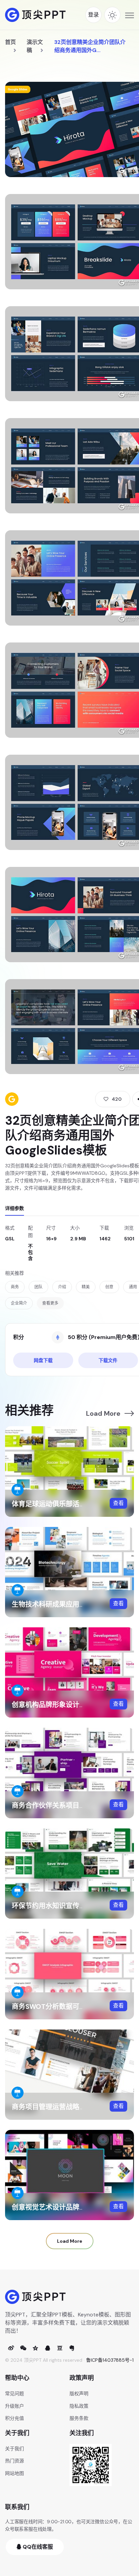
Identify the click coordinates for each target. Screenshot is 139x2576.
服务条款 (79, 2418)
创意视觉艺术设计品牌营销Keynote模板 (73, 2207)
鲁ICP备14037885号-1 (110, 2360)
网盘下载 (43, 1360)
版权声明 (79, 2393)
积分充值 (15, 2418)
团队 (38, 1287)
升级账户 (15, 2406)
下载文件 (108, 1360)
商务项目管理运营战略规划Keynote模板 (73, 2107)
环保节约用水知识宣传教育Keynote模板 (73, 1906)
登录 (93, 15)
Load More (103, 1413)
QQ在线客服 (37, 2547)
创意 (109, 1287)
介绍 (62, 1287)
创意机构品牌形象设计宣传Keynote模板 (73, 1705)
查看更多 (50, 1303)
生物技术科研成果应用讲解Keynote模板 (73, 1604)
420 (117, 1099)
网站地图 (15, 2473)
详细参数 (15, 1208)
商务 (15, 1287)
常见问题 (15, 2393)
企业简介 (19, 1303)
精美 (86, 1287)
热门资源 (15, 2461)
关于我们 (15, 2449)
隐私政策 (79, 2406)
